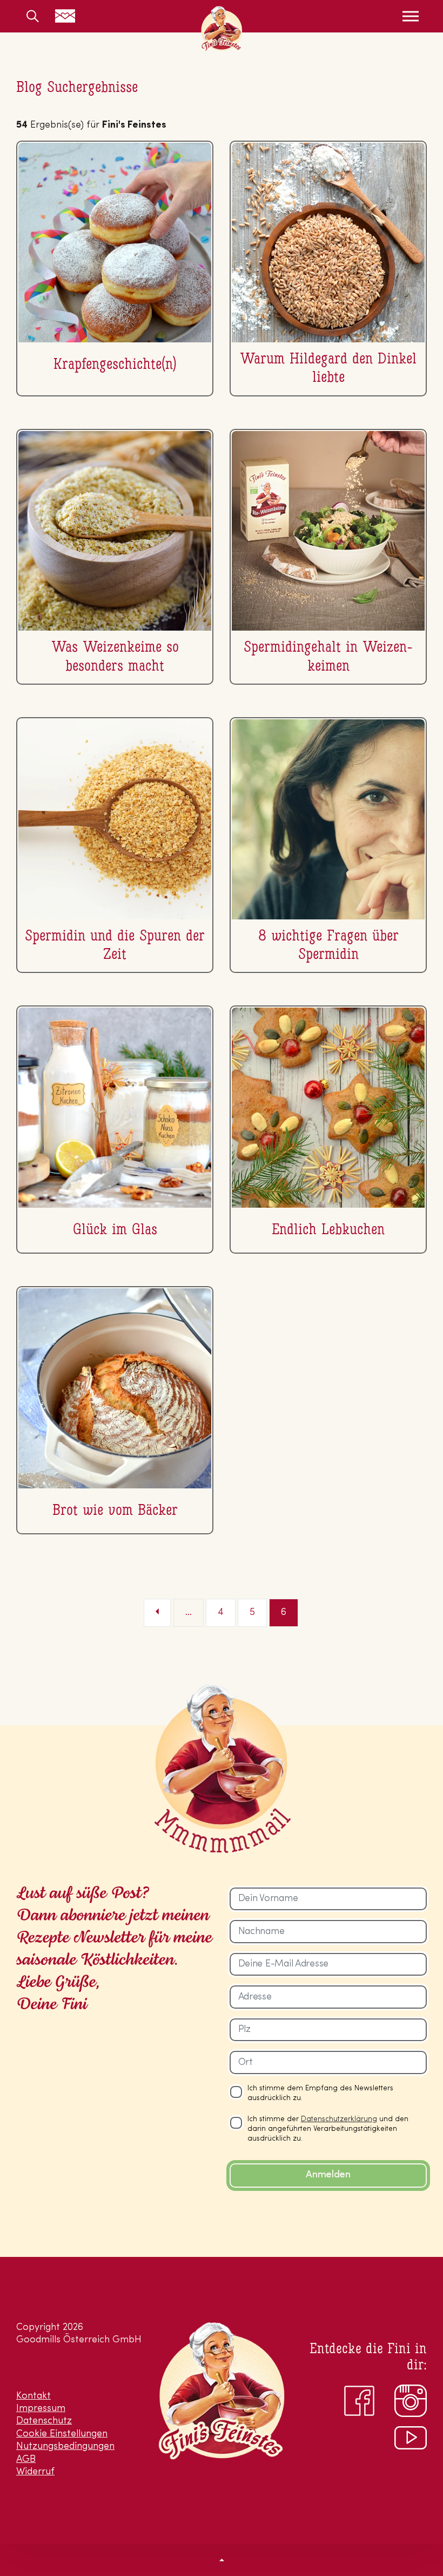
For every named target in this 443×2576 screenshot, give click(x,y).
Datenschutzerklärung (339, 2119)
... (189, 1613)
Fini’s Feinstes (222, 29)
